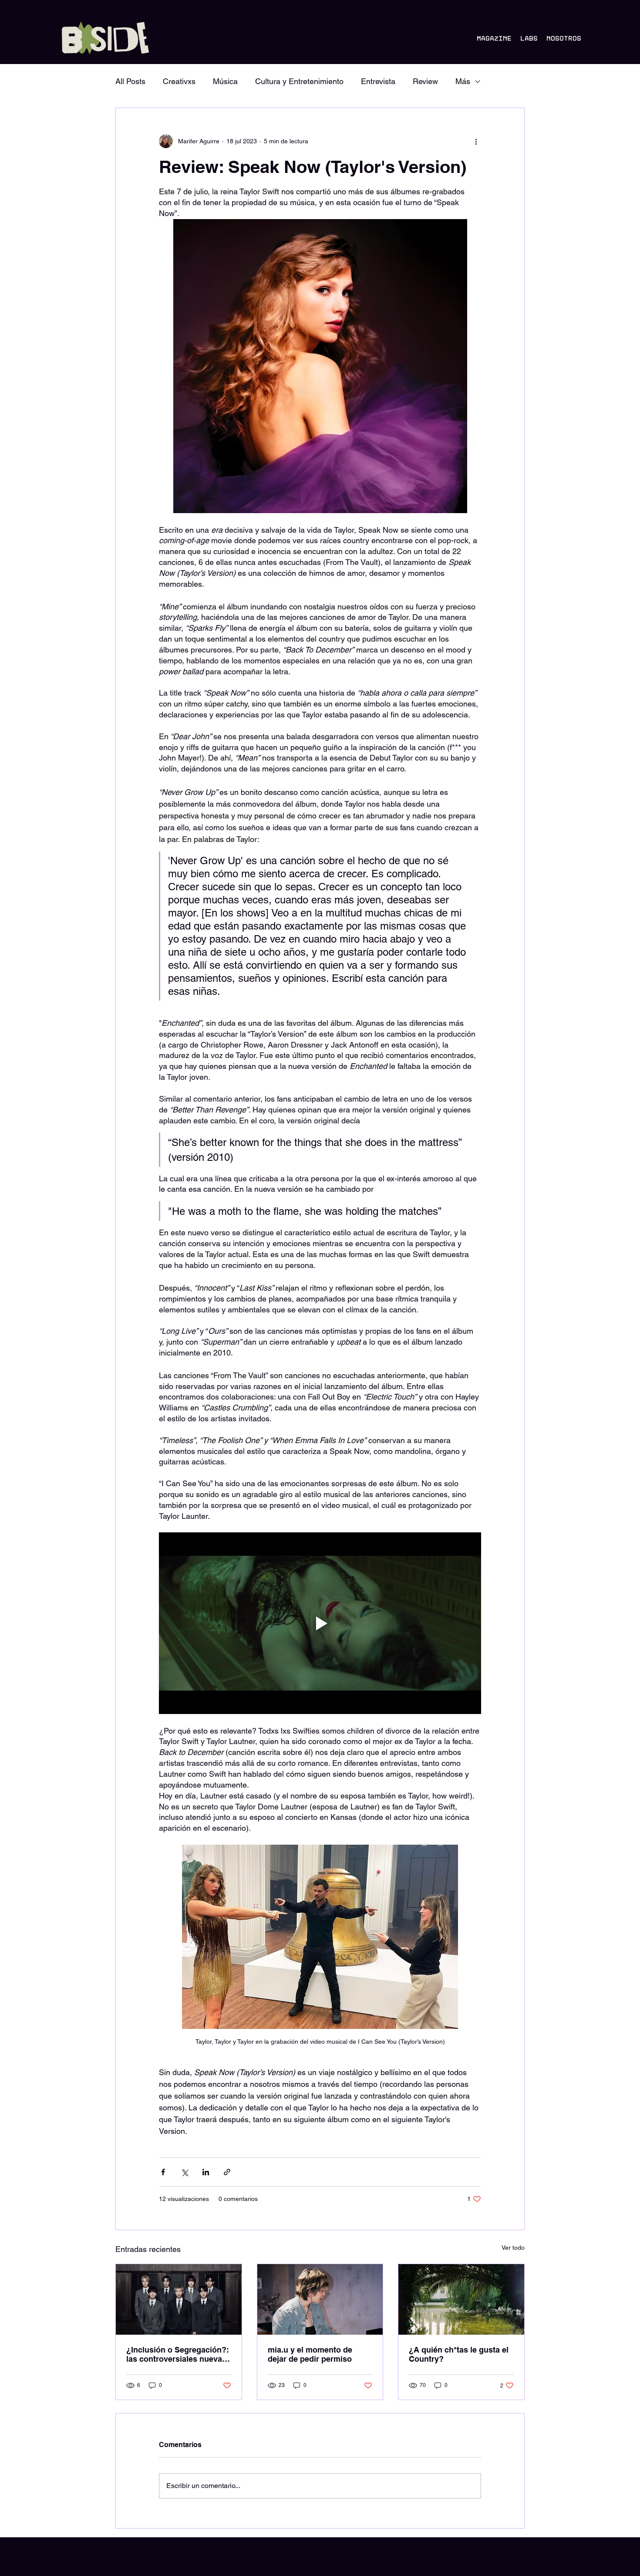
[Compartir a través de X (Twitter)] (184, 2172)
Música (225, 81)
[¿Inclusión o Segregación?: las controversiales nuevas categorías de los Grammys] (179, 2299)
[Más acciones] (476, 141)
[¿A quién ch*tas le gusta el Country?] (461, 2299)
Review (425, 81)
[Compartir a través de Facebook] (163, 2172)
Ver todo (513, 2248)
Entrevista (378, 81)
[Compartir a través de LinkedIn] (206, 2172)
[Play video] (320, 1623)
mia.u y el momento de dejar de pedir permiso (310, 2354)
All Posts (130, 81)
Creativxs (179, 81)
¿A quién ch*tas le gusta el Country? (459, 2354)
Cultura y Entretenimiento (299, 81)
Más (463, 81)
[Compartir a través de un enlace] (227, 2172)
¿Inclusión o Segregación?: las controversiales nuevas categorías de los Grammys (178, 2354)
